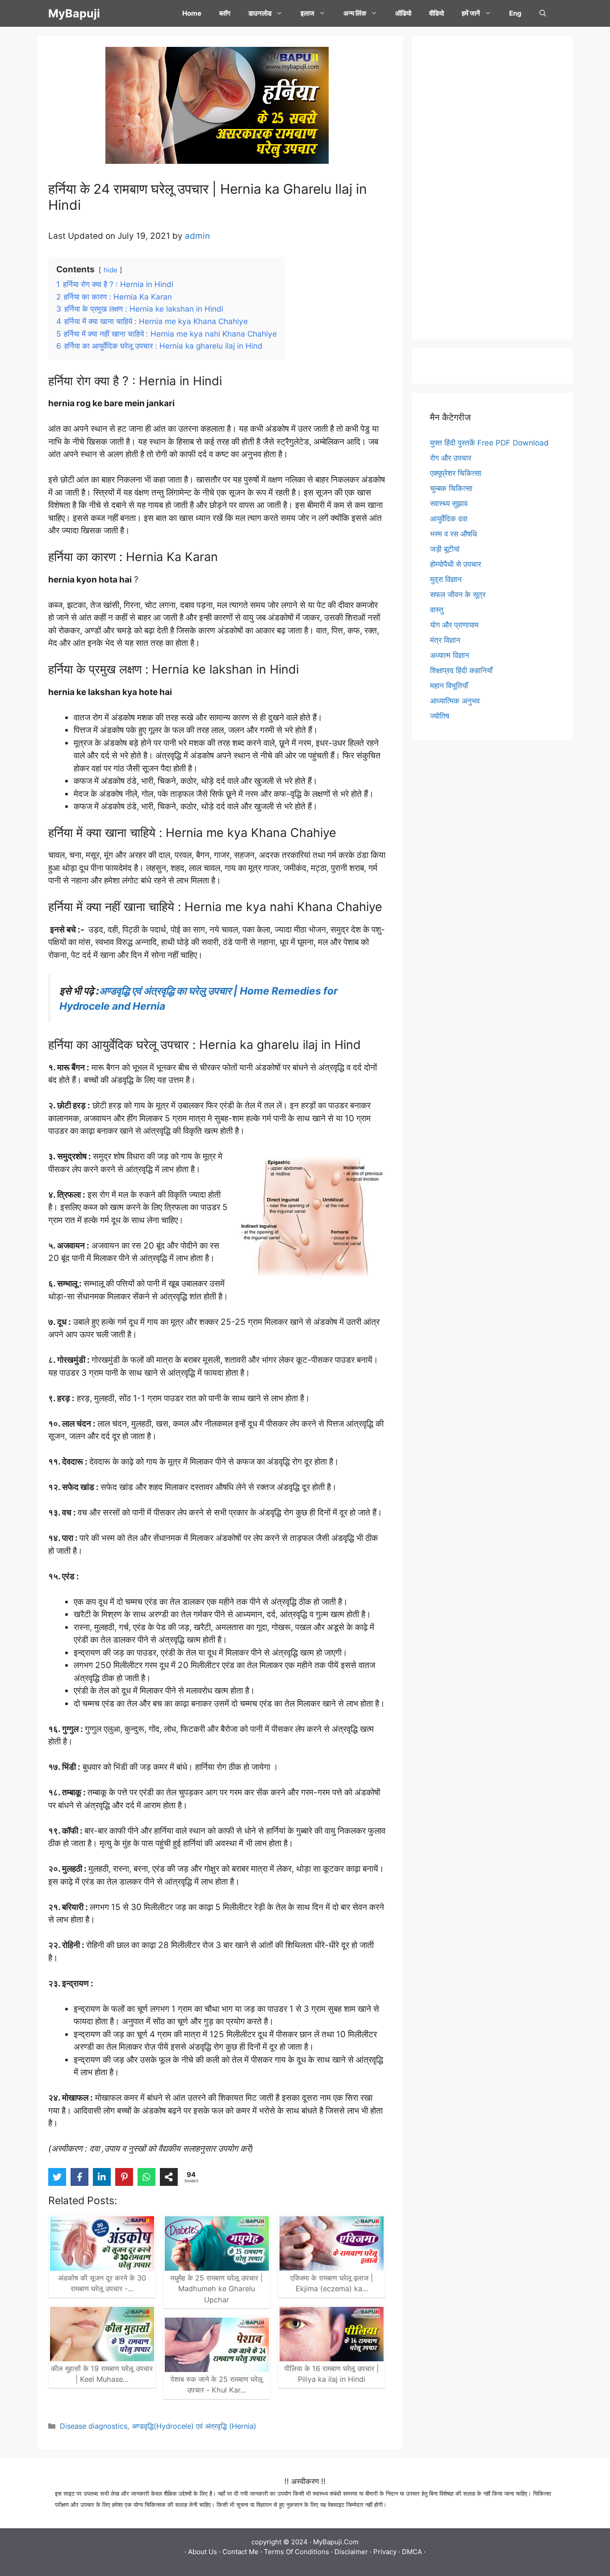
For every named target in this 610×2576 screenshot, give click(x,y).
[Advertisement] (493, 187)
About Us (203, 2552)
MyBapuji (74, 13)
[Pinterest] (124, 2177)
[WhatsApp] (146, 2177)
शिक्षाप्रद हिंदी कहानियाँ (461, 670)
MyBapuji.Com (336, 2542)
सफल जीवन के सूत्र (458, 595)
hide (111, 270)
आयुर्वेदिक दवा (449, 519)
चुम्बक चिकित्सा (451, 488)
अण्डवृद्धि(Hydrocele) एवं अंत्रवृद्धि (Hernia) (194, 2426)
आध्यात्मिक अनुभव (455, 701)
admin (197, 236)
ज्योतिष (440, 716)
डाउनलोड (260, 13)
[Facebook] (79, 2177)
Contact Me (240, 2552)
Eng (515, 13)
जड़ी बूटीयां (445, 549)
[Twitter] (57, 2177)
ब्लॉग (225, 13)
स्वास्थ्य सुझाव (449, 504)
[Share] (169, 2177)
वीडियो (437, 13)
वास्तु (437, 610)
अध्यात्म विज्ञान (450, 655)
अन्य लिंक (355, 13)
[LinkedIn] (102, 2177)
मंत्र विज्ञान (445, 640)
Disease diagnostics (94, 2426)
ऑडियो (403, 13)
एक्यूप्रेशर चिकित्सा (456, 473)
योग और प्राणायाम (454, 625)
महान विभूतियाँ (449, 686)
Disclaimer (351, 2552)
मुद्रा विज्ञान (446, 579)
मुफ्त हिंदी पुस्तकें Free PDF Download (489, 443)
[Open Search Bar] (543, 13)
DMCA (412, 2552)
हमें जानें (471, 13)
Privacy (385, 2552)
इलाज (307, 13)
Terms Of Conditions (297, 2552)
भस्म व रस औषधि (453, 534)
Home (192, 13)
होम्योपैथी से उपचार (455, 564)
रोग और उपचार (451, 458)
